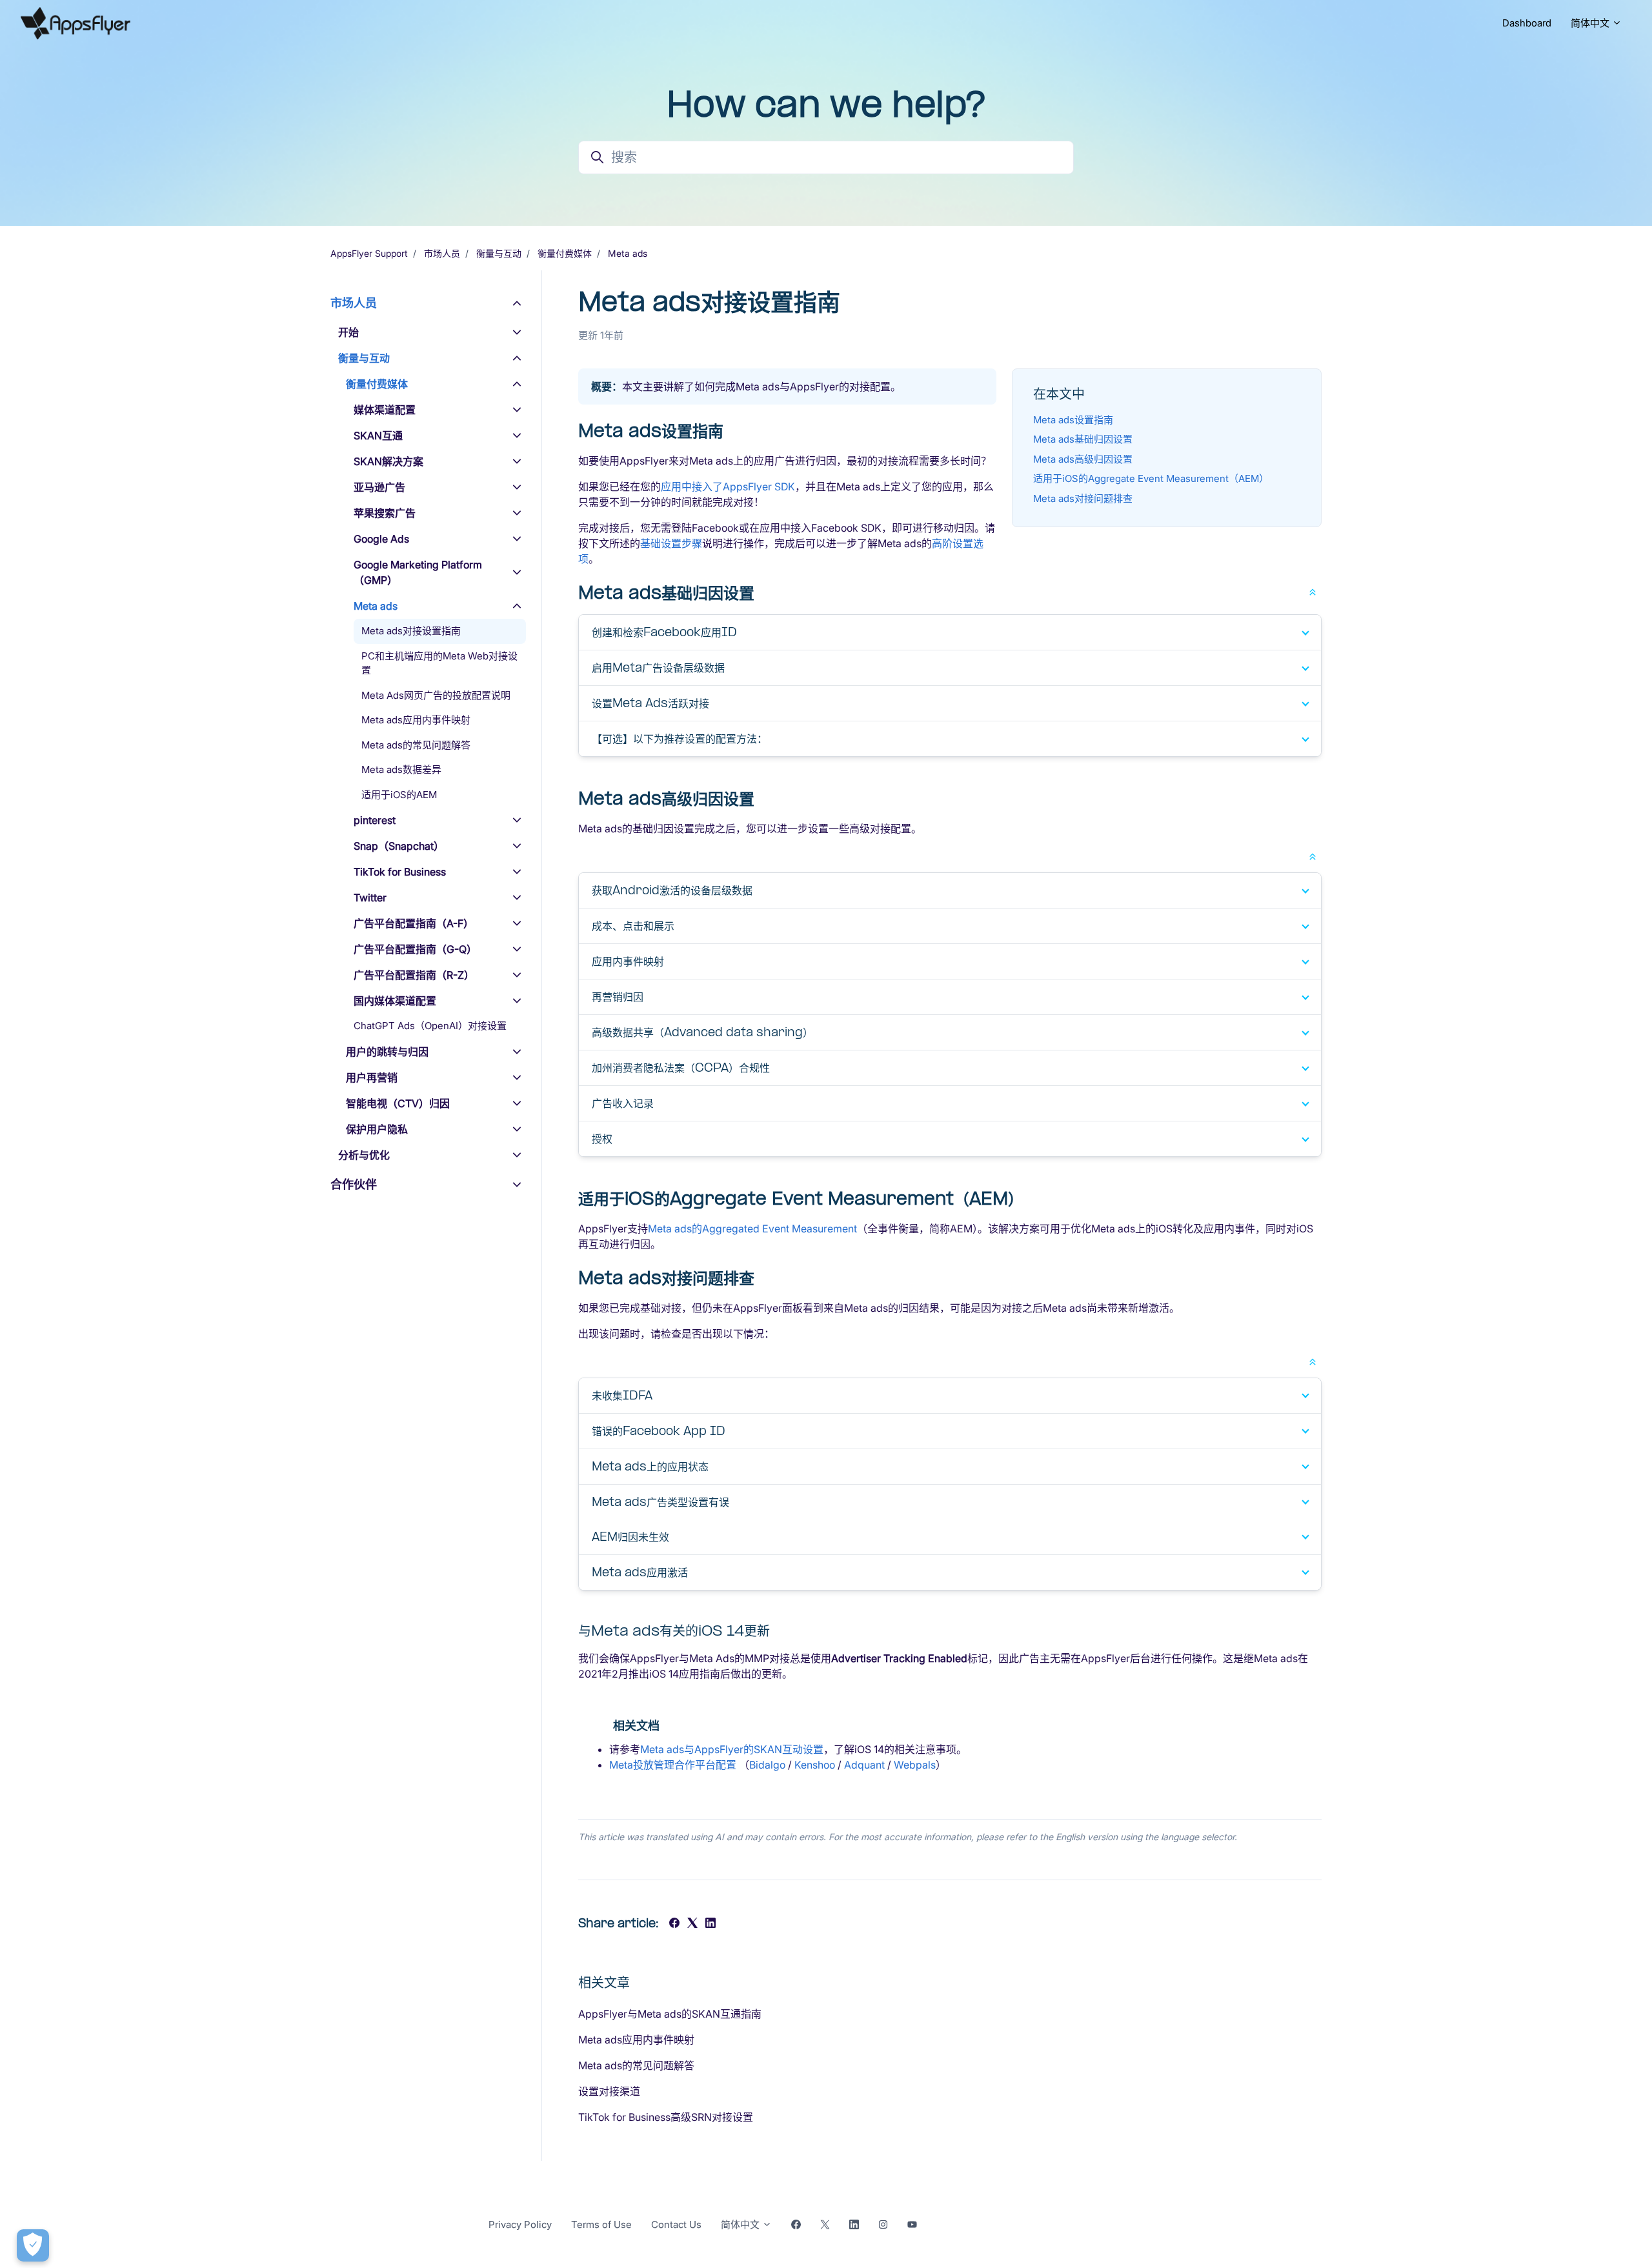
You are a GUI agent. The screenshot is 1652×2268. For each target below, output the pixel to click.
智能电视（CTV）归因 (398, 1103)
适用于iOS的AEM (399, 795)
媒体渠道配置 (385, 410)
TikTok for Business (400, 872)
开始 (348, 332)
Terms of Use (601, 2224)
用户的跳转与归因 (387, 1052)
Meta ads (628, 253)
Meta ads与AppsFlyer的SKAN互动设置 (732, 1749)
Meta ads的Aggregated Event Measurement (752, 1229)
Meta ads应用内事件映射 (636, 2040)
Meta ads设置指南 (1073, 420)
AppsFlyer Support (369, 253)
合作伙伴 (354, 1184)
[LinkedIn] (710, 1924)
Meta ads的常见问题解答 (636, 2065)
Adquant (864, 1765)
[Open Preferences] (33, 2245)
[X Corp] (692, 1924)
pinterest (375, 820)
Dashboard (1527, 23)
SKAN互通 (378, 436)
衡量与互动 (499, 253)
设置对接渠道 (609, 2091)
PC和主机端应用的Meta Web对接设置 (439, 663)
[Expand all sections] (1313, 591)
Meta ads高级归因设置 (1083, 459)
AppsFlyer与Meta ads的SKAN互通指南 (670, 2014)
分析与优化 (364, 1155)
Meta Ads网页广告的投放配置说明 (436, 695)
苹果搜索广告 (385, 513)
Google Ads (381, 539)
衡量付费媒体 (565, 253)
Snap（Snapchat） (399, 846)
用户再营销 (372, 1078)
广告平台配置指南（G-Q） (415, 949)
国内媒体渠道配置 (395, 1001)
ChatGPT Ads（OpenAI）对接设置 (430, 1026)
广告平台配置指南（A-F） (414, 923)
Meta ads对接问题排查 (1083, 498)
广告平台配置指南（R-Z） (414, 975)
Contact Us (676, 2224)
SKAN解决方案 (388, 461)
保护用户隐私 (377, 1129)
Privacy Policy (520, 2224)
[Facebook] (674, 1924)
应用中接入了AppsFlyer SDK (728, 487)
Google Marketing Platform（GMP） (418, 572)
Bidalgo (767, 1765)
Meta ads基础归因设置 (1083, 439)
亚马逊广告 (379, 487)
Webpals (915, 1765)
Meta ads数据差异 (401, 769)
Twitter (370, 898)
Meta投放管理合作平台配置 (673, 1765)
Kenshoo (815, 1765)
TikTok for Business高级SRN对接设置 (666, 2117)
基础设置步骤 (671, 543)
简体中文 (1591, 23)
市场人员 (442, 253)
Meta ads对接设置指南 (411, 631)
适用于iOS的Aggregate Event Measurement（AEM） (1151, 478)
